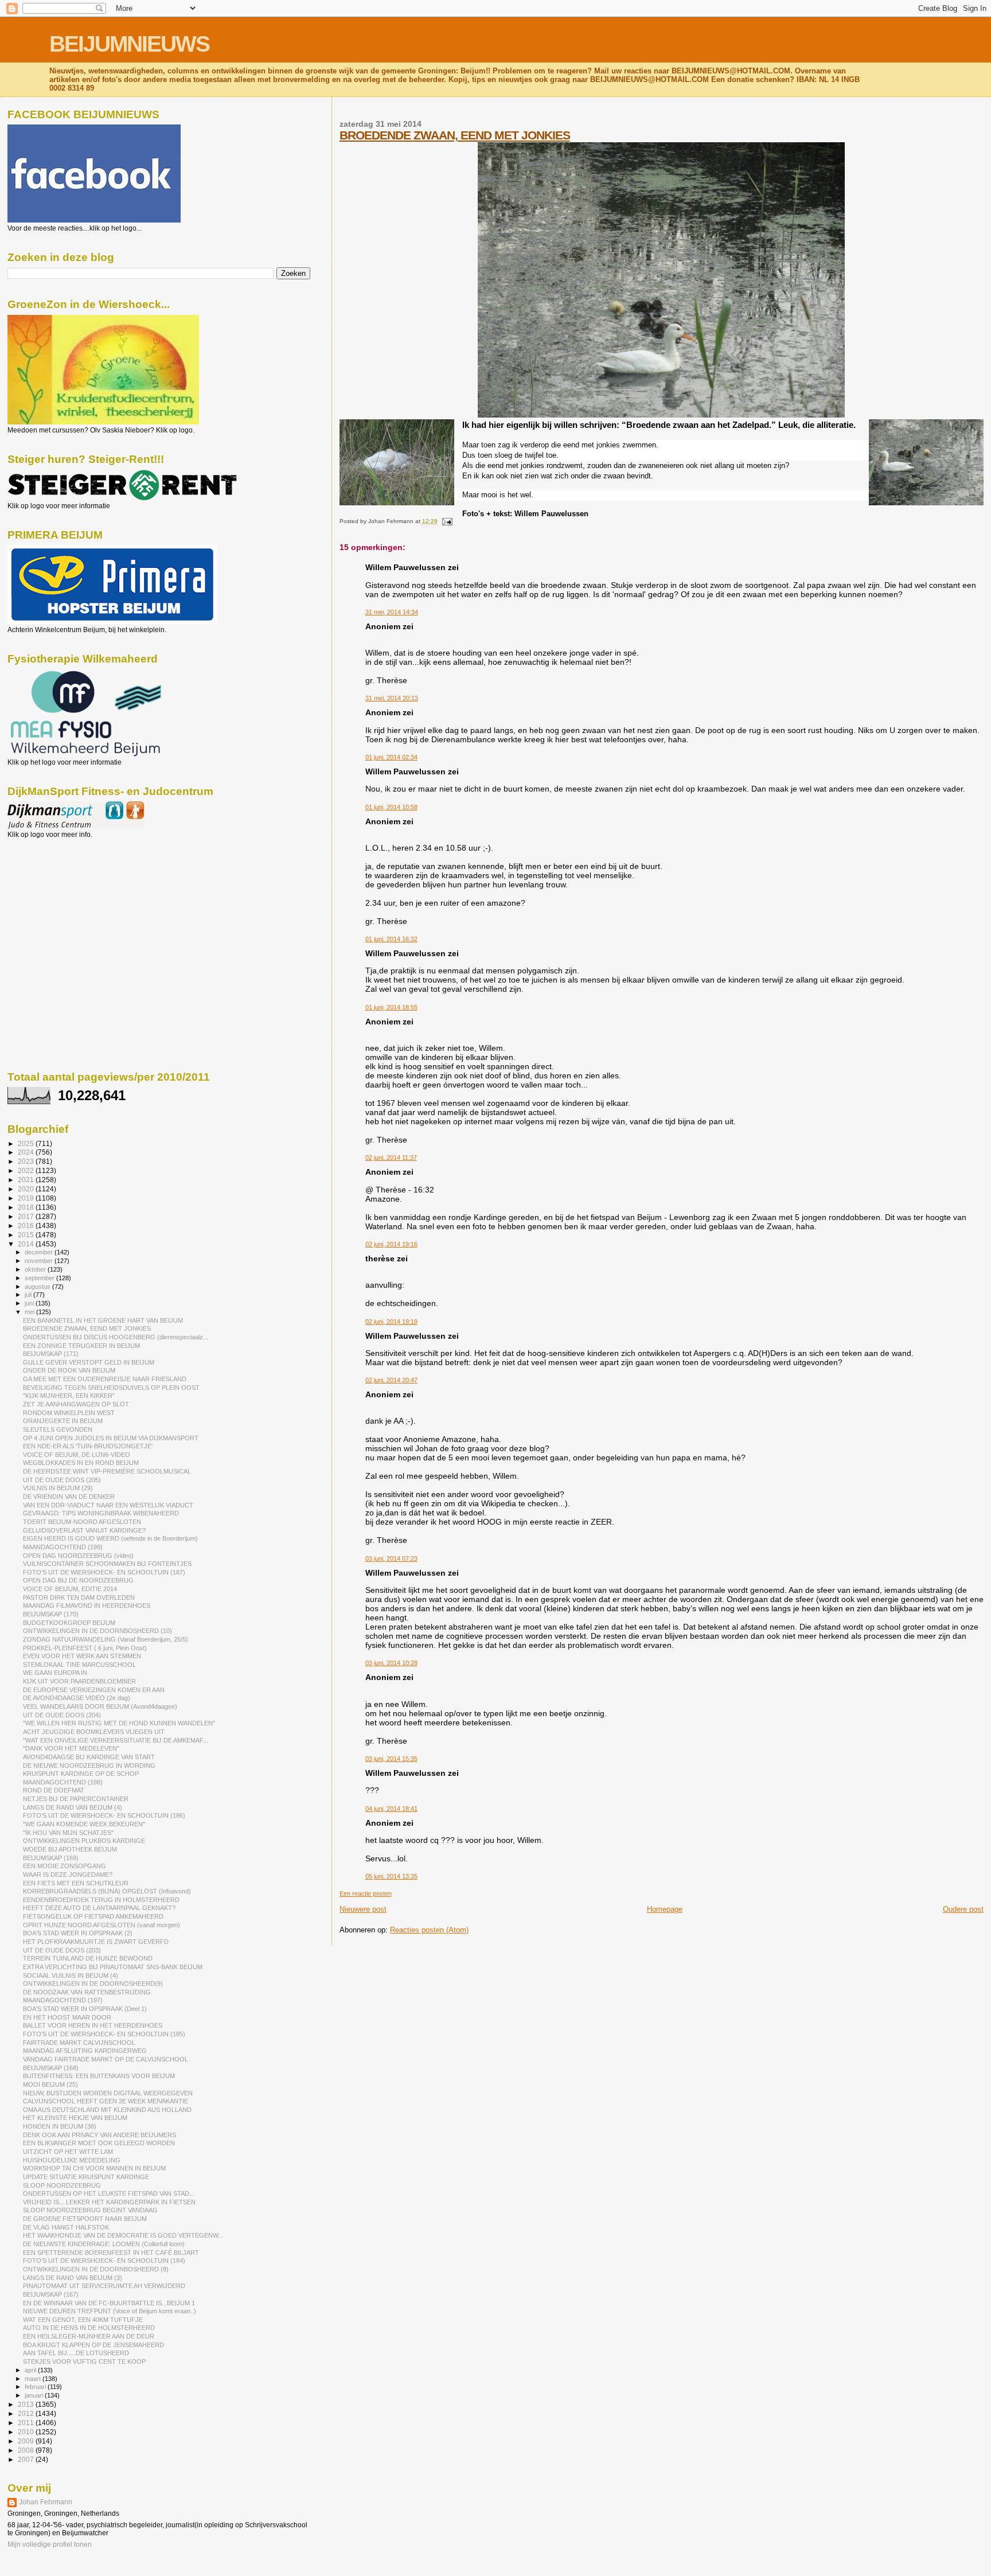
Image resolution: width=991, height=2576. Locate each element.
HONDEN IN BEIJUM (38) (60, 2126)
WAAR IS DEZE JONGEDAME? (68, 1874)
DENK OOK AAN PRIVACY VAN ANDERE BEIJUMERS (100, 2135)
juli (29, 1295)
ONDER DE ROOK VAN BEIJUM (69, 1370)
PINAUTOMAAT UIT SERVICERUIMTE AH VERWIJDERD (104, 2286)
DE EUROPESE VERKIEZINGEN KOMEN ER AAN (94, 1690)
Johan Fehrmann (46, 2502)
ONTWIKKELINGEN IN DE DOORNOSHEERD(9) (93, 1983)
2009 (27, 2441)
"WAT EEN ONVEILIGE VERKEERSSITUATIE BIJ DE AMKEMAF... (116, 1740)
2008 (27, 2450)
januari (35, 2395)
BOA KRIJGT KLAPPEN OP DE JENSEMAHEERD (93, 2345)
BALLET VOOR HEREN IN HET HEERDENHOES (93, 2025)
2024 (27, 1152)
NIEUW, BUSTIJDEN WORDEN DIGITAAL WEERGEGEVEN (108, 2093)
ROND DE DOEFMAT (54, 1790)
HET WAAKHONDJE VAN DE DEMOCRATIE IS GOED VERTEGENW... (123, 2235)
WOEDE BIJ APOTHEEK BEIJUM (70, 1849)
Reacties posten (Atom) (429, 1930)
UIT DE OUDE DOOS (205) (62, 1480)
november (40, 1261)
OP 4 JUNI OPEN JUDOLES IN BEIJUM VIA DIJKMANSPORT (111, 1438)
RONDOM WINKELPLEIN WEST (69, 1413)
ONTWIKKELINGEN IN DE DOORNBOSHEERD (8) (96, 2269)
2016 (27, 1225)
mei (30, 1312)
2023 (27, 1161)
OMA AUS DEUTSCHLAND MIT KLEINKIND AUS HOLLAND (107, 2110)
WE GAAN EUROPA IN (55, 1673)
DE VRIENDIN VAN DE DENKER (69, 1497)
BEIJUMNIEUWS (129, 44)
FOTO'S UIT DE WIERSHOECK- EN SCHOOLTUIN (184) (104, 2261)
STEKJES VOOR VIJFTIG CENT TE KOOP (84, 2361)
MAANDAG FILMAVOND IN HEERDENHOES (87, 1605)
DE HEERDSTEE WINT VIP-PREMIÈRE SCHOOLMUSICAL (107, 1471)
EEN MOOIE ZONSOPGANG (65, 1866)
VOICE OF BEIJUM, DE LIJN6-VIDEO (77, 1455)
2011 (27, 2423)
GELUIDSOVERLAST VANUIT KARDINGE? (84, 1530)
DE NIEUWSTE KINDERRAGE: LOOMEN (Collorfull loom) (104, 2244)
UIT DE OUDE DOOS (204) (62, 1715)
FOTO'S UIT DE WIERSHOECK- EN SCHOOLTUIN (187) (104, 1572)
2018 (27, 1207)
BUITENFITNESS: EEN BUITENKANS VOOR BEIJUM (99, 2076)
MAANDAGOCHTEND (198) (63, 1782)
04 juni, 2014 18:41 (391, 1809)
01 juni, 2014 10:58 (391, 807)
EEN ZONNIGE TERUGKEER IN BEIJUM (81, 1346)
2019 (27, 1198)
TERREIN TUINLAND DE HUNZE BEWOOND (88, 1958)
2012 (27, 2413)
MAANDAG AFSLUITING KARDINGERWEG (85, 2051)
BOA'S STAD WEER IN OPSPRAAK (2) (78, 1933)
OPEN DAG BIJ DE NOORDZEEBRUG (78, 1580)
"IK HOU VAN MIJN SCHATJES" (68, 1833)
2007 (27, 2459)
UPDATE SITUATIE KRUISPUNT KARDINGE (86, 2177)
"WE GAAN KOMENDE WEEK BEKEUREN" (84, 1824)
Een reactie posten (366, 1893)
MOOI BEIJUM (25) (50, 2084)
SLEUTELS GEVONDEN (58, 1429)
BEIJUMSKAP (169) (51, 1858)
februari (36, 2387)
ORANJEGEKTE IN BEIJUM (63, 1421)
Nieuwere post (363, 1909)
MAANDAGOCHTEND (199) (63, 1547)
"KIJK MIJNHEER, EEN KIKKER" (69, 1396)
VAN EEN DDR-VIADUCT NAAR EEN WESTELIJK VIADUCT (108, 1505)
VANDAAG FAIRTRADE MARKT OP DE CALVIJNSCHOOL (106, 2059)
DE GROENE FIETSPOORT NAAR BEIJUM (85, 2219)
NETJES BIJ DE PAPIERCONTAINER (76, 1799)
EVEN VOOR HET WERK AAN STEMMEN (82, 1656)
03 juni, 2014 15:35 (391, 1759)
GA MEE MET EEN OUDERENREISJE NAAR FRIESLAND (105, 1379)
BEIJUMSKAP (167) (51, 2294)
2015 (27, 1235)
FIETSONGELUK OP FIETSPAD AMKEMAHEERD (93, 1916)
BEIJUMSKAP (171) (51, 1354)
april (31, 2370)
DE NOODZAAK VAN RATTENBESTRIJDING (87, 1992)
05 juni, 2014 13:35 (391, 1876)
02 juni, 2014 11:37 (391, 1158)
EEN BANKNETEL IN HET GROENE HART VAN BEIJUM (103, 1320)
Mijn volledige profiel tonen (50, 2544)
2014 (27, 1244)
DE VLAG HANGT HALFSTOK (66, 2227)
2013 (27, 2404)
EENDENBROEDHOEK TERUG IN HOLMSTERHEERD (101, 1900)
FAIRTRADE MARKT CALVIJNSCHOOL (79, 2043)
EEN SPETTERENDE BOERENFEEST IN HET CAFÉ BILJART (111, 2252)
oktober (36, 1269)
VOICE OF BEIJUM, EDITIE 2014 (70, 1589)
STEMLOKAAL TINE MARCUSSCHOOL (79, 1665)
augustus (38, 1287)
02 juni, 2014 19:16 (391, 1244)
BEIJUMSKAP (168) (51, 2068)
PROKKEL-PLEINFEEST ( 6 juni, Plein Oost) (85, 1648)
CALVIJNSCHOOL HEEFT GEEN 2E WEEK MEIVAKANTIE (106, 2101)
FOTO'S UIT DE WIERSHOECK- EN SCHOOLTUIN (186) (104, 1815)
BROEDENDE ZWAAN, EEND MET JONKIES (455, 135)
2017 (27, 1216)
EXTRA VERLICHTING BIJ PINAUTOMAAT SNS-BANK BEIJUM (113, 1967)
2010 (27, 2432)
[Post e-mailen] (446, 521)
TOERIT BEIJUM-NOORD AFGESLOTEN (82, 1522)
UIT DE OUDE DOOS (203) (62, 1950)
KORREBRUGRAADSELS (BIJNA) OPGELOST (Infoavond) (107, 1891)
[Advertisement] (59, 901)
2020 (27, 1189)
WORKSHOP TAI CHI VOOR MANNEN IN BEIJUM (94, 2168)
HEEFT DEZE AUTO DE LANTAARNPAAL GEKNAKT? (99, 1908)
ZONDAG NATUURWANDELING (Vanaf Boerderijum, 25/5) (106, 1639)
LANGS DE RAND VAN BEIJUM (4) (73, 1807)
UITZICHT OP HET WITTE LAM (68, 2152)
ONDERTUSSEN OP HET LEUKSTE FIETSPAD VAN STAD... (109, 2193)
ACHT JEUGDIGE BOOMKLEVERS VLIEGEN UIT (94, 1732)
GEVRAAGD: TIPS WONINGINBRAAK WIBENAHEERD (101, 1513)
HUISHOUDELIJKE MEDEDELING (72, 2160)
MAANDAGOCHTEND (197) (63, 2000)
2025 (27, 1143)
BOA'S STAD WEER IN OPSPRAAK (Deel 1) (85, 2009)
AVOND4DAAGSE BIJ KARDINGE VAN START (89, 1757)
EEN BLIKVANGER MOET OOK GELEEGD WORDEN (99, 2143)
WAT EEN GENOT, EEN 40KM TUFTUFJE (83, 2320)
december (40, 1252)
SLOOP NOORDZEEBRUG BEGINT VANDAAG (90, 2210)
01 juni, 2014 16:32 (391, 939)
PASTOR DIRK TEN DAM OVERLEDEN (79, 1597)
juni (30, 1303)
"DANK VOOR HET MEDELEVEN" (71, 1748)
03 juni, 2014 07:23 (391, 1558)
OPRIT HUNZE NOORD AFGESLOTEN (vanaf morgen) (102, 1925)
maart (34, 2379)
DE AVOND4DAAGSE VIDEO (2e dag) (77, 1698)
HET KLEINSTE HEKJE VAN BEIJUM (75, 2118)
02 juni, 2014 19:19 (391, 1322)
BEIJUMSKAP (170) (51, 1614)
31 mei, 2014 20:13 (392, 698)
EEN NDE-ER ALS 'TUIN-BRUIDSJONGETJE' (88, 1446)
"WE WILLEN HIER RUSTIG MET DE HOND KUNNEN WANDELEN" (119, 1723)
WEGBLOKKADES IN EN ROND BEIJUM (81, 1463)
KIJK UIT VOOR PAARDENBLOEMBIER (79, 1681)
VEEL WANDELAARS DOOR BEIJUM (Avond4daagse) (100, 1706)
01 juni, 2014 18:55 (391, 1007)
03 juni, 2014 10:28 (391, 1663)
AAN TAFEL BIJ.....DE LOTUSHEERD (76, 2353)
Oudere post (963, 1909)
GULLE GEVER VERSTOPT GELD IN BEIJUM (89, 1362)
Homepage (665, 1909)
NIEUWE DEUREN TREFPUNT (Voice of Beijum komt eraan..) (110, 2311)
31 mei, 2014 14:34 (392, 612)
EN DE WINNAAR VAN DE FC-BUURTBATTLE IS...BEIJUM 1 (109, 2303)
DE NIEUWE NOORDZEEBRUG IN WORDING (89, 1766)
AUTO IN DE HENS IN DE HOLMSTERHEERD (89, 2328)
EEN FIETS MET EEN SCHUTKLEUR (76, 1883)
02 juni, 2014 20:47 (391, 1380)
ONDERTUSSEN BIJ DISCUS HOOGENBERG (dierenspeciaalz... (116, 1337)
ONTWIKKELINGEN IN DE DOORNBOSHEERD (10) (97, 1631)
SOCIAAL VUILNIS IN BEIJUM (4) (71, 1975)
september (40, 1278)
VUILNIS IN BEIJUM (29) (58, 1488)
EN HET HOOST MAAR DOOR (67, 2017)
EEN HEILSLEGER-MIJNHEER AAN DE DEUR (89, 2336)
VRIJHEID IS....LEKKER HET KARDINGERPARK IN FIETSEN (109, 2202)
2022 (27, 1170)
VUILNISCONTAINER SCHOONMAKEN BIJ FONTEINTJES (107, 1564)
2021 (27, 1180)
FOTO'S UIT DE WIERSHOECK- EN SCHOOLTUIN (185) (104, 2034)
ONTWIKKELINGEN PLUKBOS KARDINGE (84, 1841)
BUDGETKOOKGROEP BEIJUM (69, 1623)
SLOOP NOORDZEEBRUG (62, 2185)
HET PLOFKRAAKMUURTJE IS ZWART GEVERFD (96, 1942)
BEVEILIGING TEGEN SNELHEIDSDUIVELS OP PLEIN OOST (111, 1388)
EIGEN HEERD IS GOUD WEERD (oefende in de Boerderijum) (110, 1538)
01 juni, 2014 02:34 (391, 757)
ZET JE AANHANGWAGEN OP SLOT (76, 1404)
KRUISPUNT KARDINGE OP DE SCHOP (81, 1774)
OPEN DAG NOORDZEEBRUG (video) (78, 1556)
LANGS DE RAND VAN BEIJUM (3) (73, 2278)
